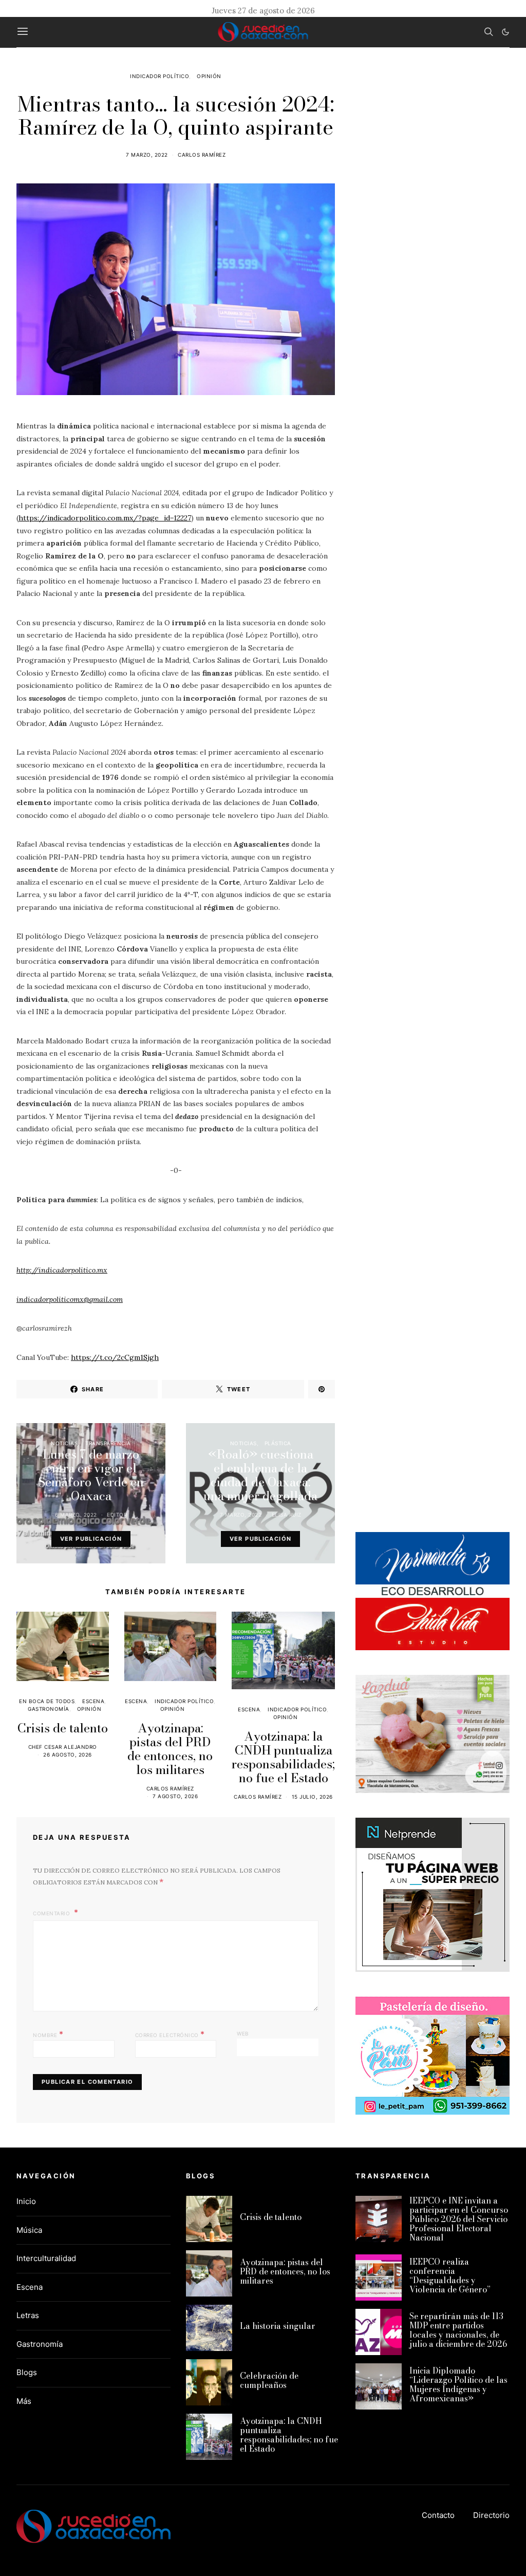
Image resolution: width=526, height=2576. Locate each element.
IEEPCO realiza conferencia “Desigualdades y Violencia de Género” (450, 2275)
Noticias (64, 1443)
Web (243, 2033)
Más (24, 2401)
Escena (93, 1701)
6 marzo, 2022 (76, 1515)
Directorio (491, 2515)
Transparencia (108, 1443)
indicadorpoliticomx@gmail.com (70, 1299)
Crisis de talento (63, 1728)
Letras (28, 2315)
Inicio (26, 2201)
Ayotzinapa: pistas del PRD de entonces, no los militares (170, 1749)
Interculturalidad (46, 2258)
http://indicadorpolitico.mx (62, 1270)
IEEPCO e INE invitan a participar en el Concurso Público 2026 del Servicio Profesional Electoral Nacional (459, 2219)
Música (29, 2230)
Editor (117, 1515)
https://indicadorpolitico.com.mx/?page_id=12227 (105, 518)
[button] (505, 32)
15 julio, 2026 (312, 1797)
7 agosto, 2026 (175, 1796)
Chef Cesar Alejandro (63, 1747)
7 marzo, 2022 (147, 155)
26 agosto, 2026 (68, 1754)
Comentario (52, 1913)
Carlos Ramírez (202, 155)
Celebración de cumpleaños (269, 2380)
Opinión (209, 76)
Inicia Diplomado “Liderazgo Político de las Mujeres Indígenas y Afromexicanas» (458, 2384)
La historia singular (278, 2326)
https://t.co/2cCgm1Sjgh (115, 1357)
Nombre (48, 2034)
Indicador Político (159, 76)
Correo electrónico (170, 2034)
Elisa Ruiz (287, 1515)
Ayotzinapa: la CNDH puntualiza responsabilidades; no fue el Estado (283, 1757)
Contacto (438, 2515)
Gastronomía (49, 1709)
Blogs (27, 2372)
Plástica (278, 1443)
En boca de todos (47, 1701)
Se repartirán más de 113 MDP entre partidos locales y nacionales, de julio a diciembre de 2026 (458, 2330)
